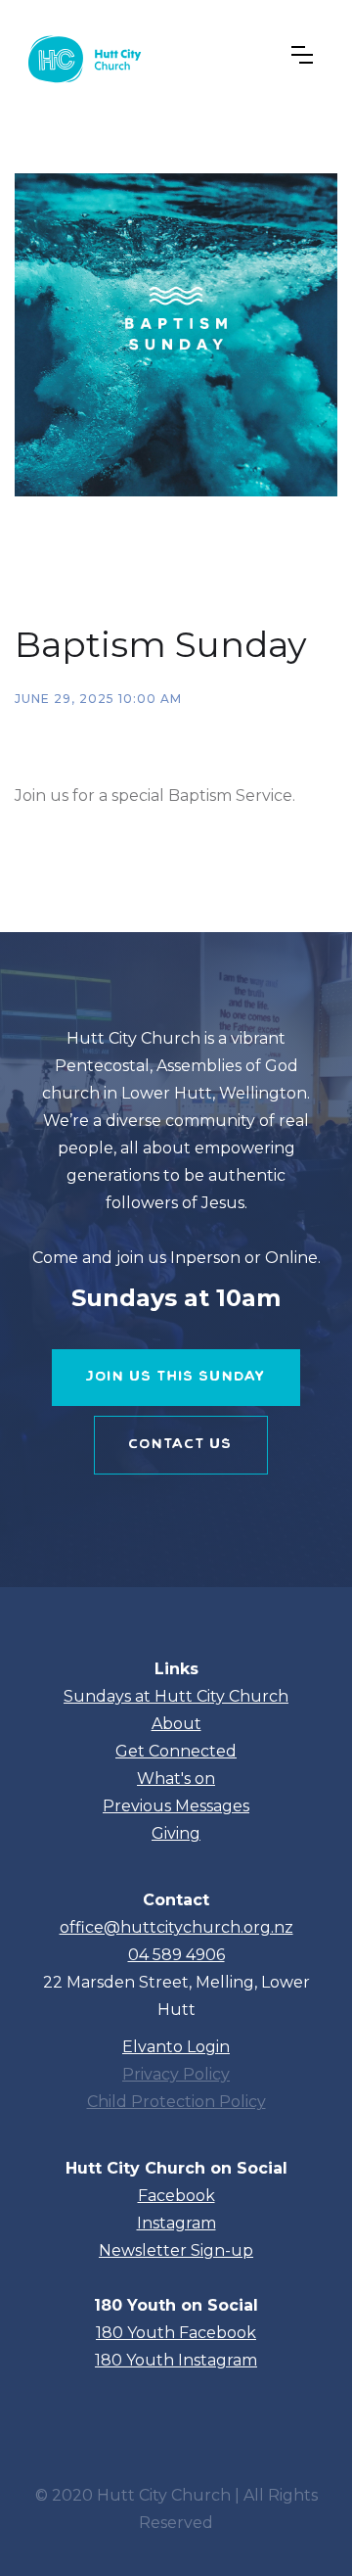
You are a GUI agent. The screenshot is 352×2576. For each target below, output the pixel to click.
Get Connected (176, 1751)
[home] (82, 55)
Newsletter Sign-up (176, 2250)
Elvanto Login (176, 2047)
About (176, 1724)
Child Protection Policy (176, 2102)
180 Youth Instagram (176, 2360)
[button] (302, 55)
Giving (176, 1833)
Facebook (176, 2196)
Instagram (176, 2223)
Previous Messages (176, 1806)
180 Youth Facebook (176, 2333)
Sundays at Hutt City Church (176, 1696)
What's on (176, 1779)
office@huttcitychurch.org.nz (176, 1927)
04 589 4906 (176, 1955)
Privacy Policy (176, 2074)
